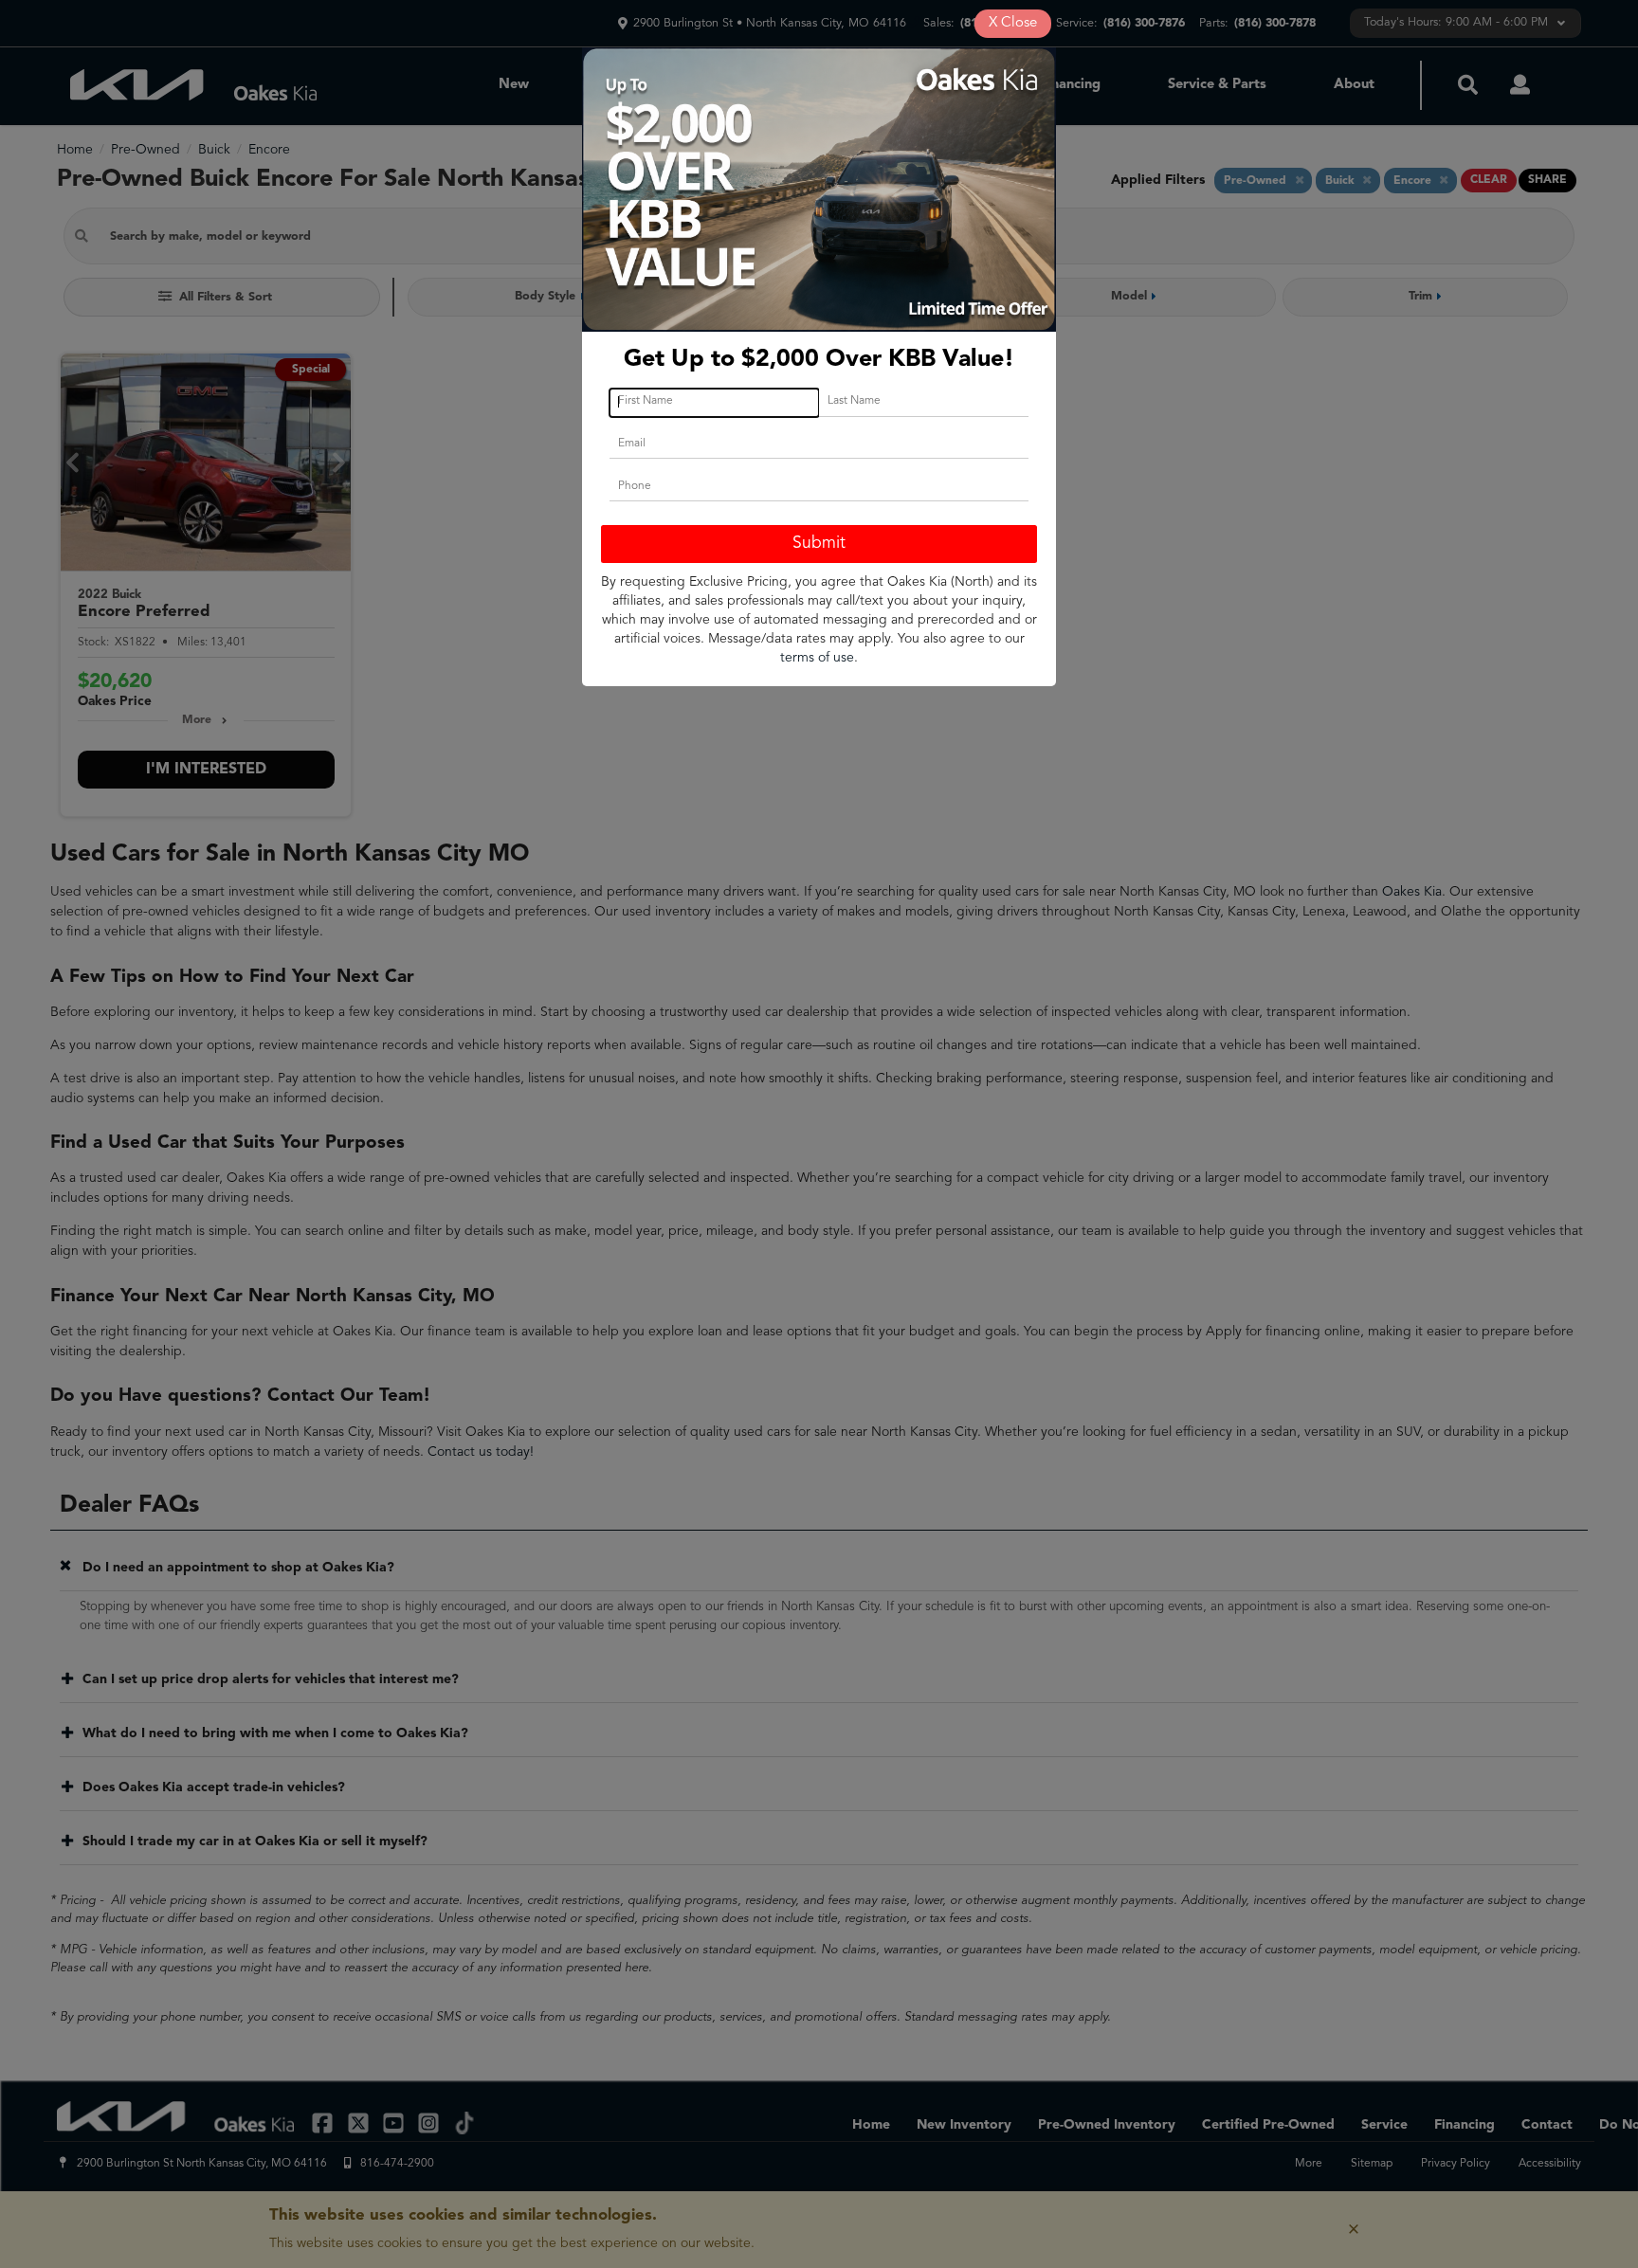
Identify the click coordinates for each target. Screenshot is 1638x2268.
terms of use (817, 658)
